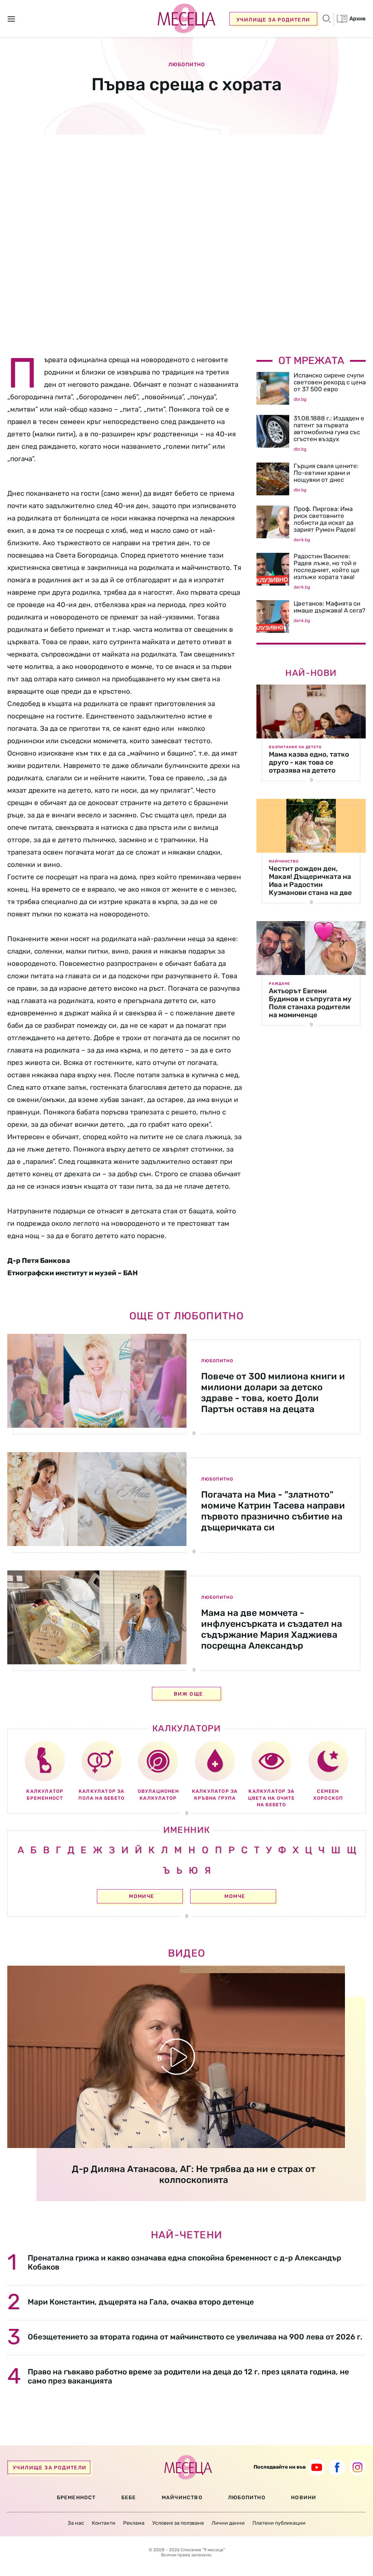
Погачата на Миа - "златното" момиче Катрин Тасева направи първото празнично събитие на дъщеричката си (273, 1511)
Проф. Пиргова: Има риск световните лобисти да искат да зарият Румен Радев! (325, 519)
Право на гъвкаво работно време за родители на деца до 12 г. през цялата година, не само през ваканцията (188, 2376)
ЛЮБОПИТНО (247, 2498)
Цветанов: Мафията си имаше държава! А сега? (329, 607)
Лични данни (228, 2523)
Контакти (104, 2523)
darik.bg (302, 540)
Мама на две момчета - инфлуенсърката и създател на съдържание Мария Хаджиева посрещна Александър (272, 1629)
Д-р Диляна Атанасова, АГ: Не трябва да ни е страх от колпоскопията (194, 2174)
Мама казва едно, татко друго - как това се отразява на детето (309, 762)
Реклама (134, 2523)
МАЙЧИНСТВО (182, 2498)
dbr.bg (300, 399)
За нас (76, 2523)
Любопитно (187, 65)
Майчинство (284, 861)
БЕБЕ (129, 2498)
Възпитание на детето (295, 747)
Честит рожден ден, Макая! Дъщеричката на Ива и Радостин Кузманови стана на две (310, 881)
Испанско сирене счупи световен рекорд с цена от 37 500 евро (330, 382)
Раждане (279, 984)
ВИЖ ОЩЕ (189, 1694)
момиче (142, 1896)
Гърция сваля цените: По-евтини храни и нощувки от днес (326, 473)
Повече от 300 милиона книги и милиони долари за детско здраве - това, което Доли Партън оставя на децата (273, 1393)
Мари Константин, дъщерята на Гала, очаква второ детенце (141, 2302)
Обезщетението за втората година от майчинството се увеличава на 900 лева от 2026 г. (195, 2337)
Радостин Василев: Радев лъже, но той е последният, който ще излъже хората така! (327, 566)
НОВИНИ (304, 2498)
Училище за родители (273, 20)
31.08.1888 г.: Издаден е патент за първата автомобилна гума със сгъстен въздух (329, 429)
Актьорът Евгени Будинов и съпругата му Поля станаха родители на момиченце (310, 1003)
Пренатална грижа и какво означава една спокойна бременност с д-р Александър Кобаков (184, 2262)
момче (235, 1896)
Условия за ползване (178, 2523)
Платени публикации (279, 2523)
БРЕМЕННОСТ (76, 2498)
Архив (357, 19)
